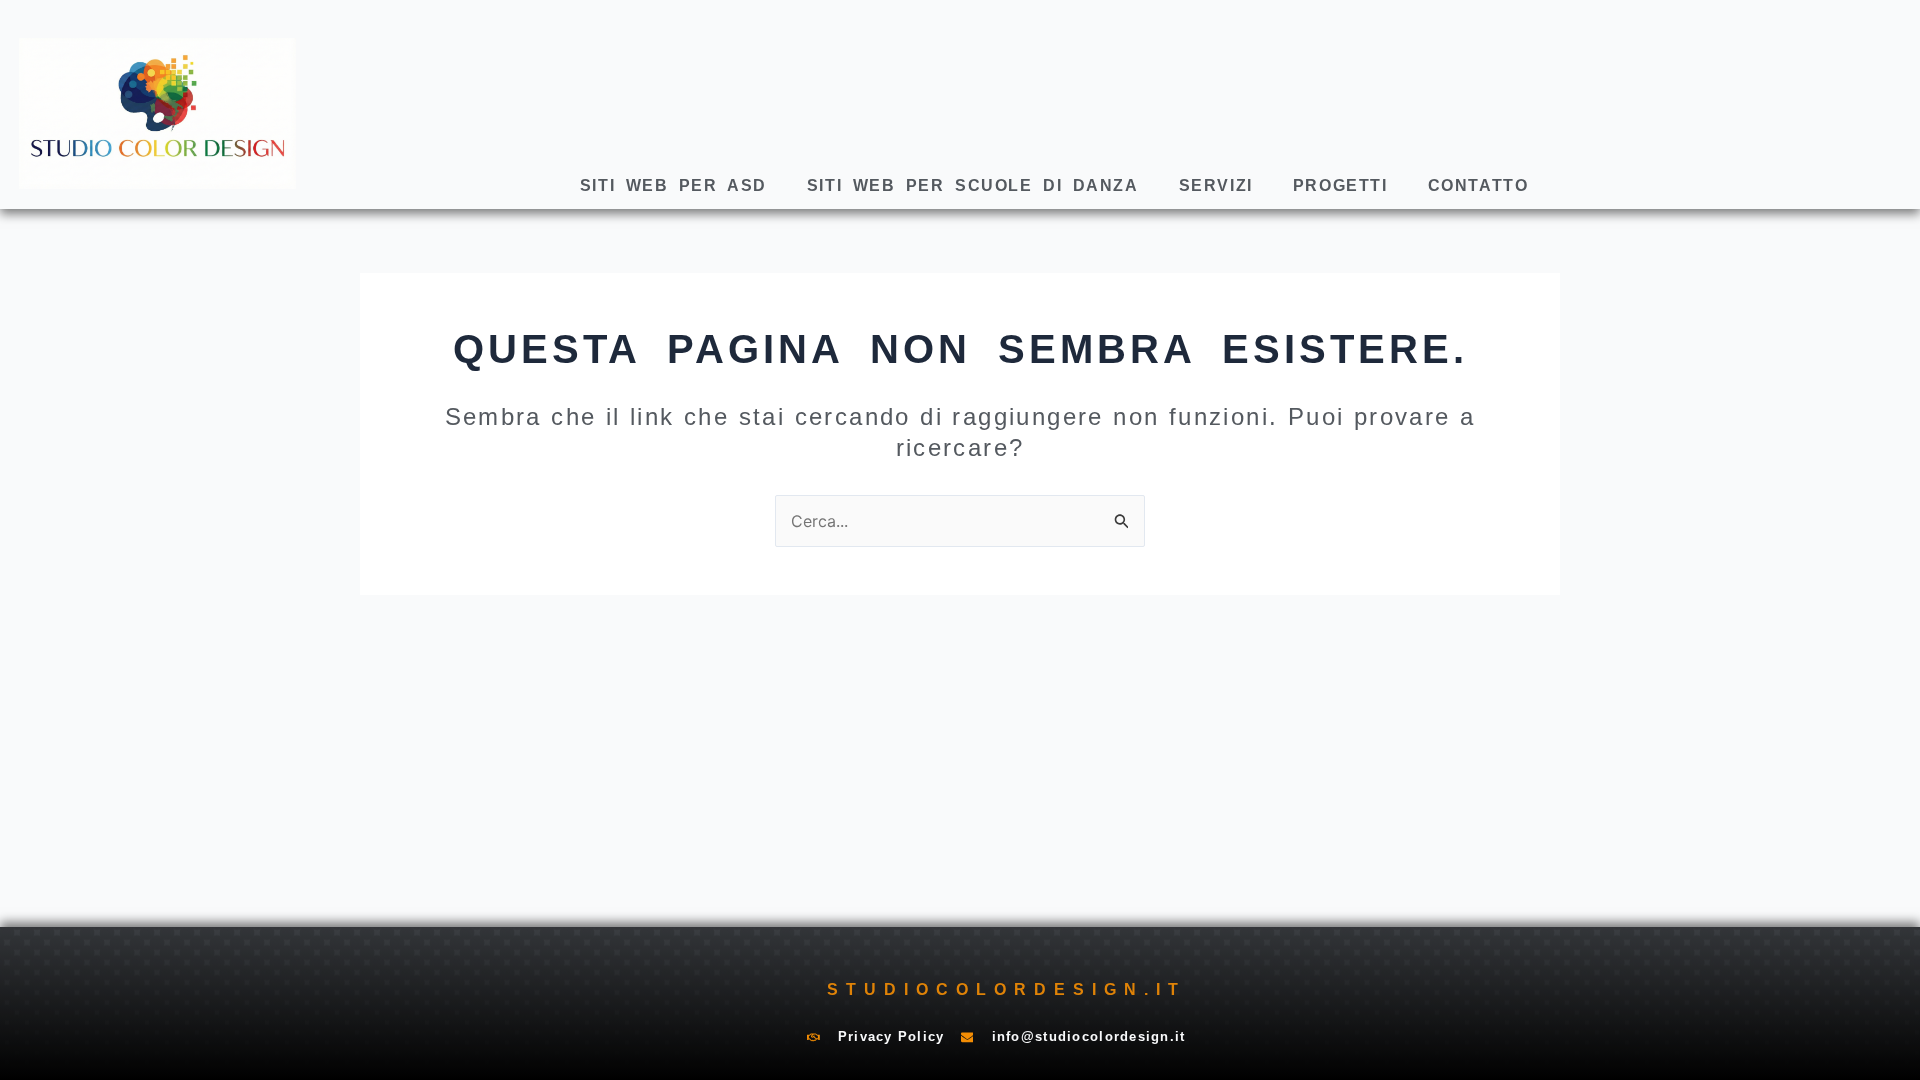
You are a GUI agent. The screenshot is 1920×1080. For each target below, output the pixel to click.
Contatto (1478, 185)
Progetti (1340, 185)
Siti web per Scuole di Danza (973, 185)
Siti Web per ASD (673, 185)
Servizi (1216, 185)
